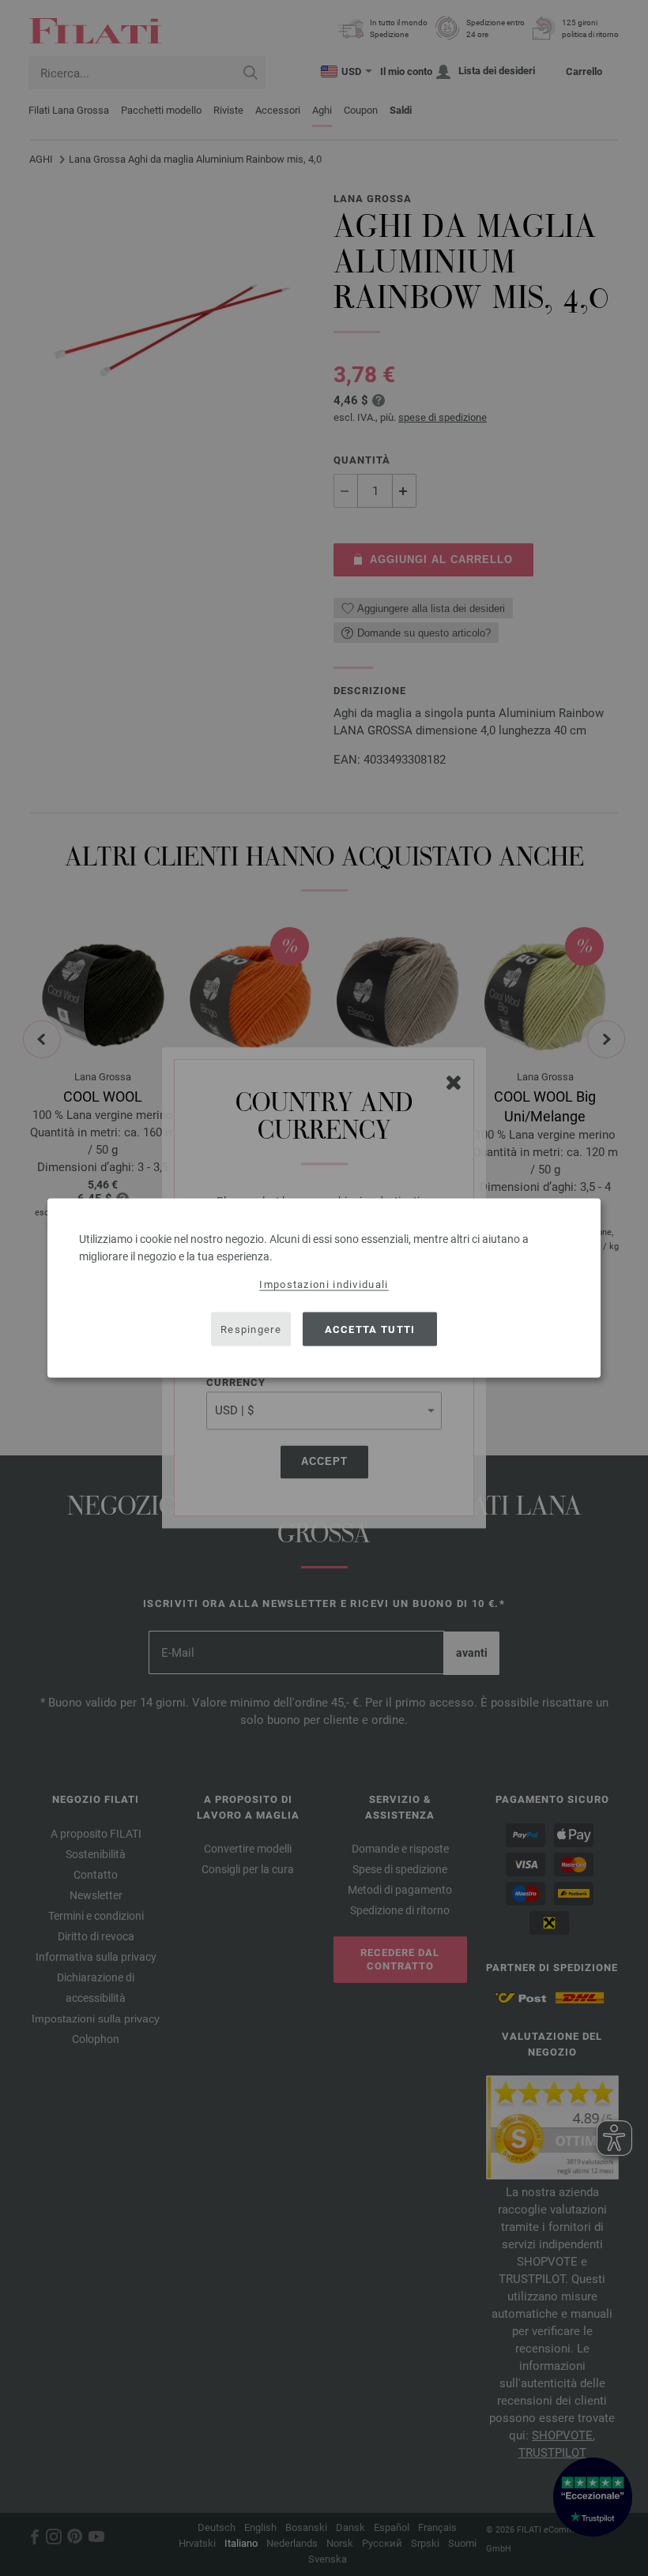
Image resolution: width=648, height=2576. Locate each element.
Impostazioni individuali (324, 1284)
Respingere (251, 1329)
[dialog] (324, 1288)
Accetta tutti (370, 1329)
